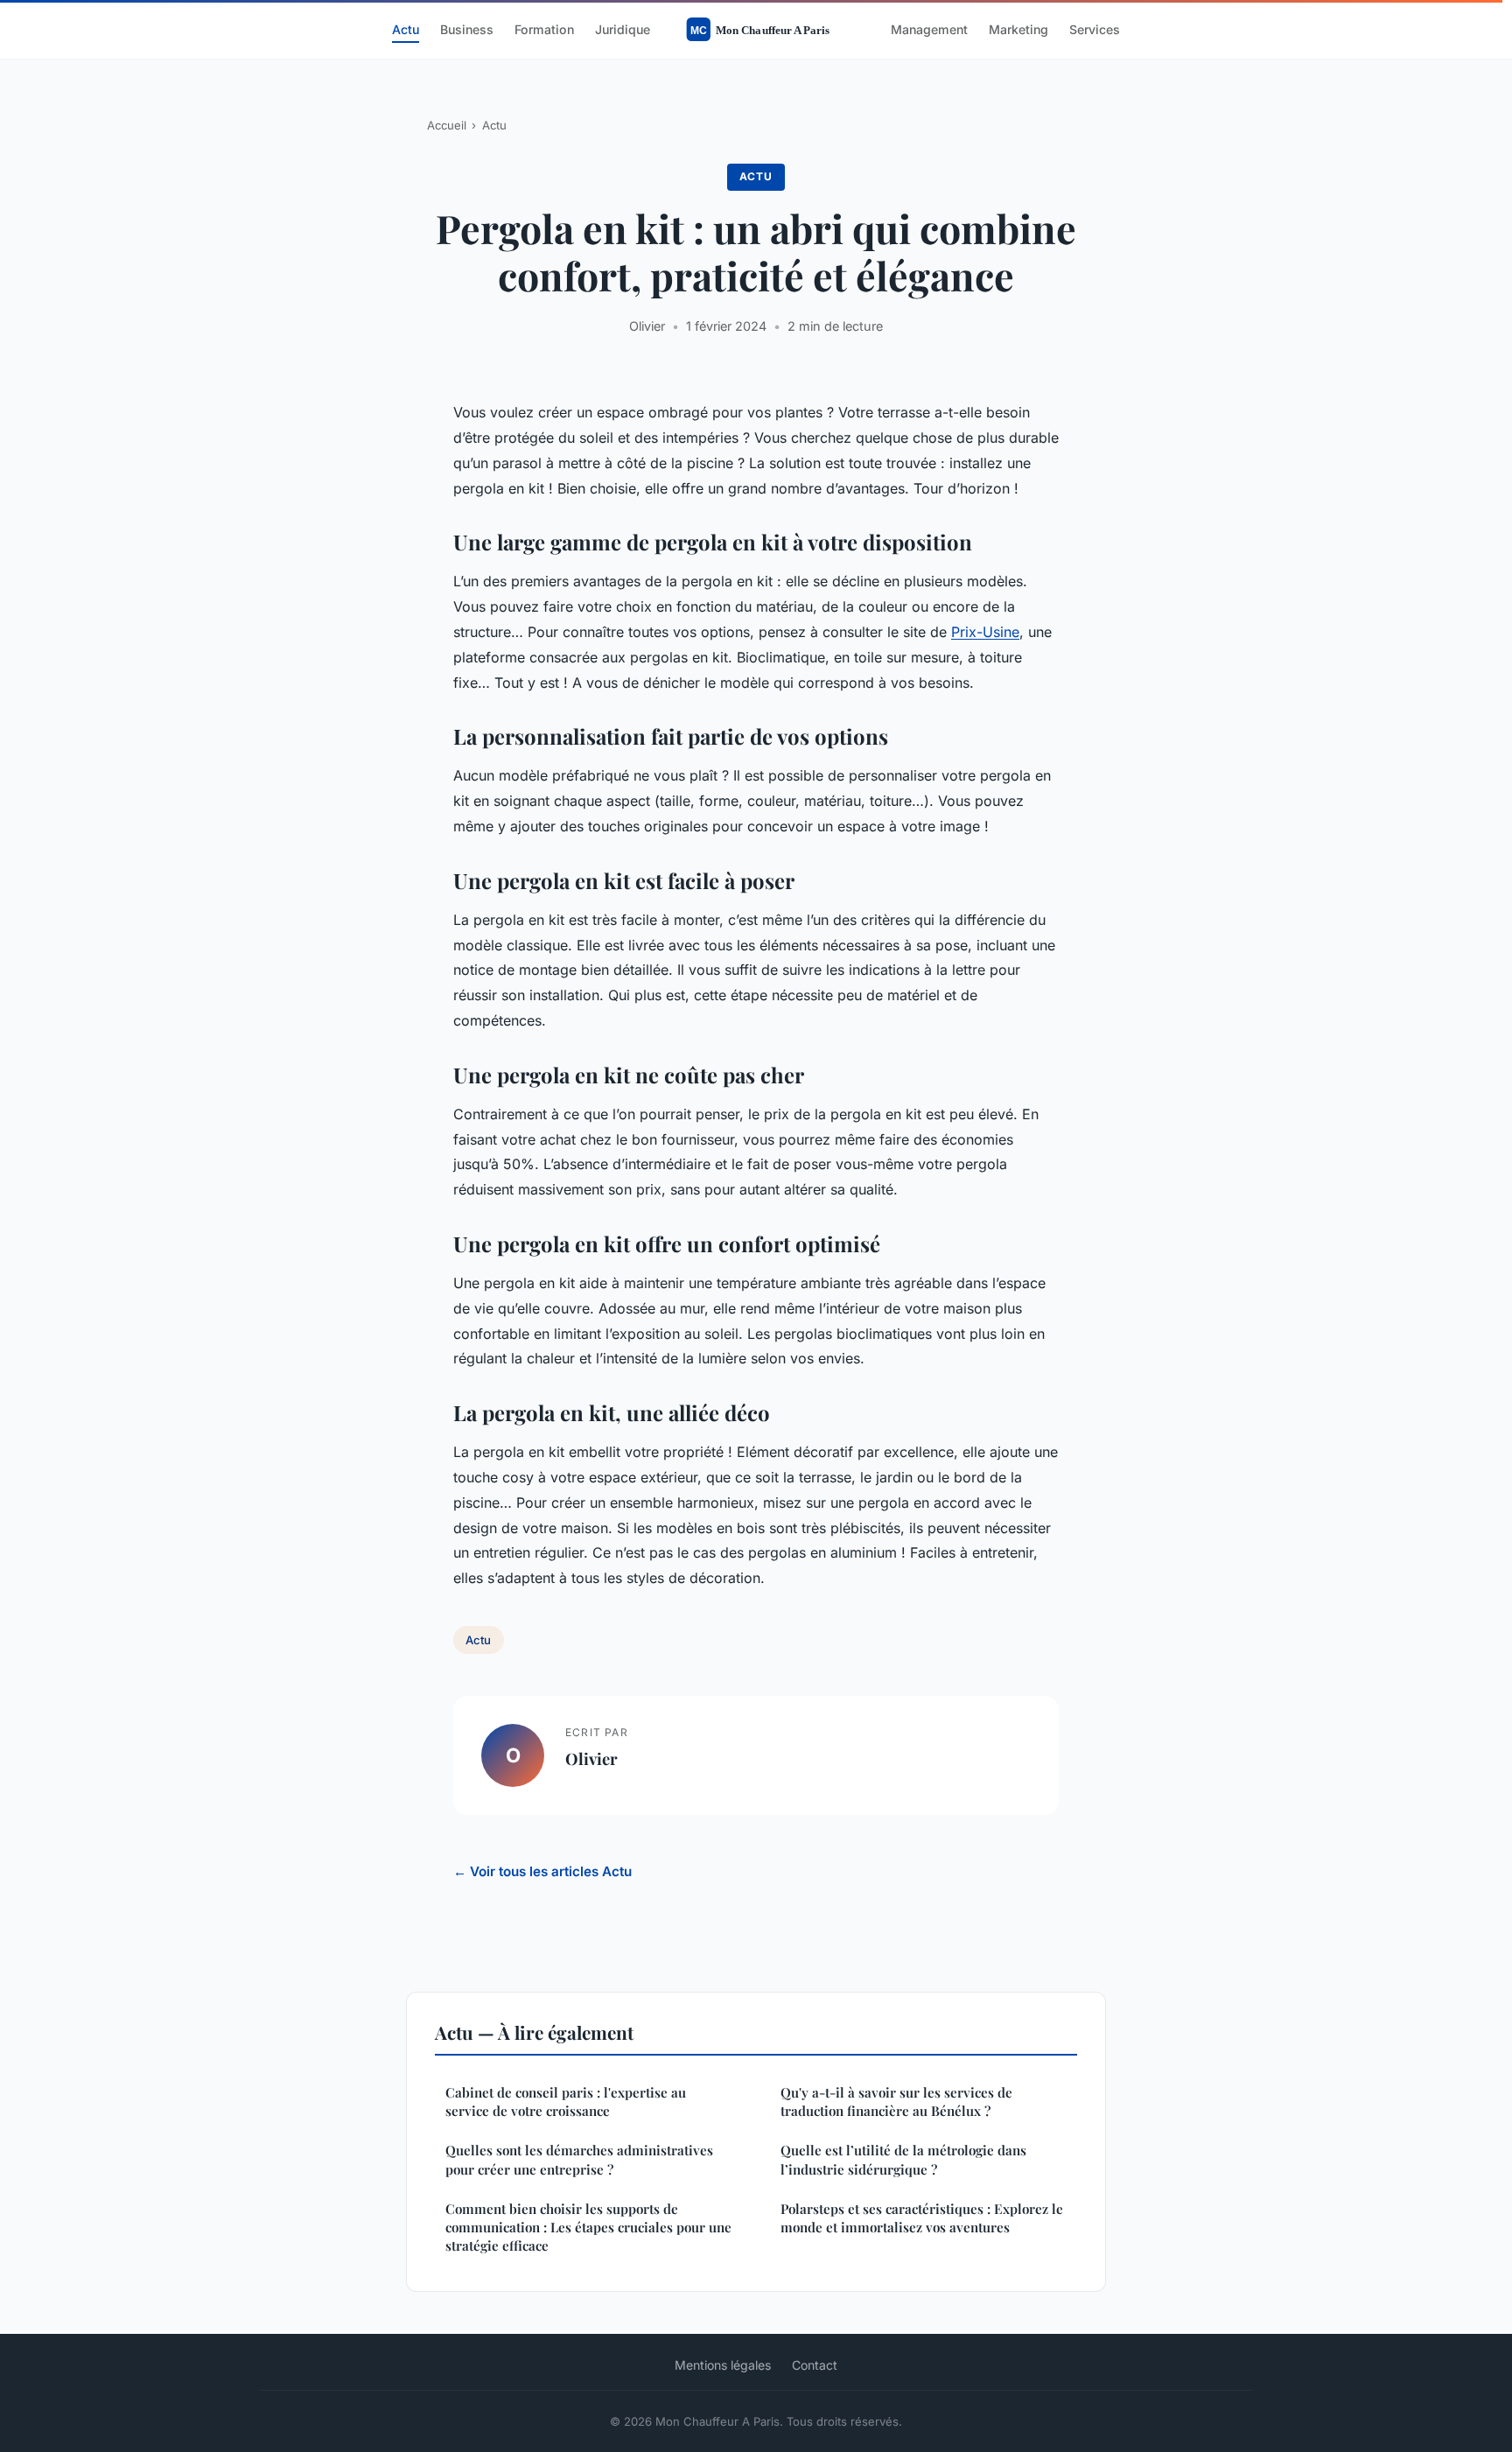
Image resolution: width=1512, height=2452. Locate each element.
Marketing (1018, 29)
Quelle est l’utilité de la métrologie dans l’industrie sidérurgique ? (903, 2159)
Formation (544, 29)
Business (467, 29)
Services (1095, 29)
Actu (406, 29)
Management (929, 29)
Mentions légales (723, 2365)
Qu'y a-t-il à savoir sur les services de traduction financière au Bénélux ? (896, 2102)
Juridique (623, 29)
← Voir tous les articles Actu (542, 1871)
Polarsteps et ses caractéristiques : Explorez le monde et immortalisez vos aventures (922, 2218)
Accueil (447, 125)
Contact (815, 2365)
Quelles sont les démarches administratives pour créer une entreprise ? (579, 2159)
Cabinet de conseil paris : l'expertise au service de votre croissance (566, 2102)
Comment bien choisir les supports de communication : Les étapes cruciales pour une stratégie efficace (588, 2228)
